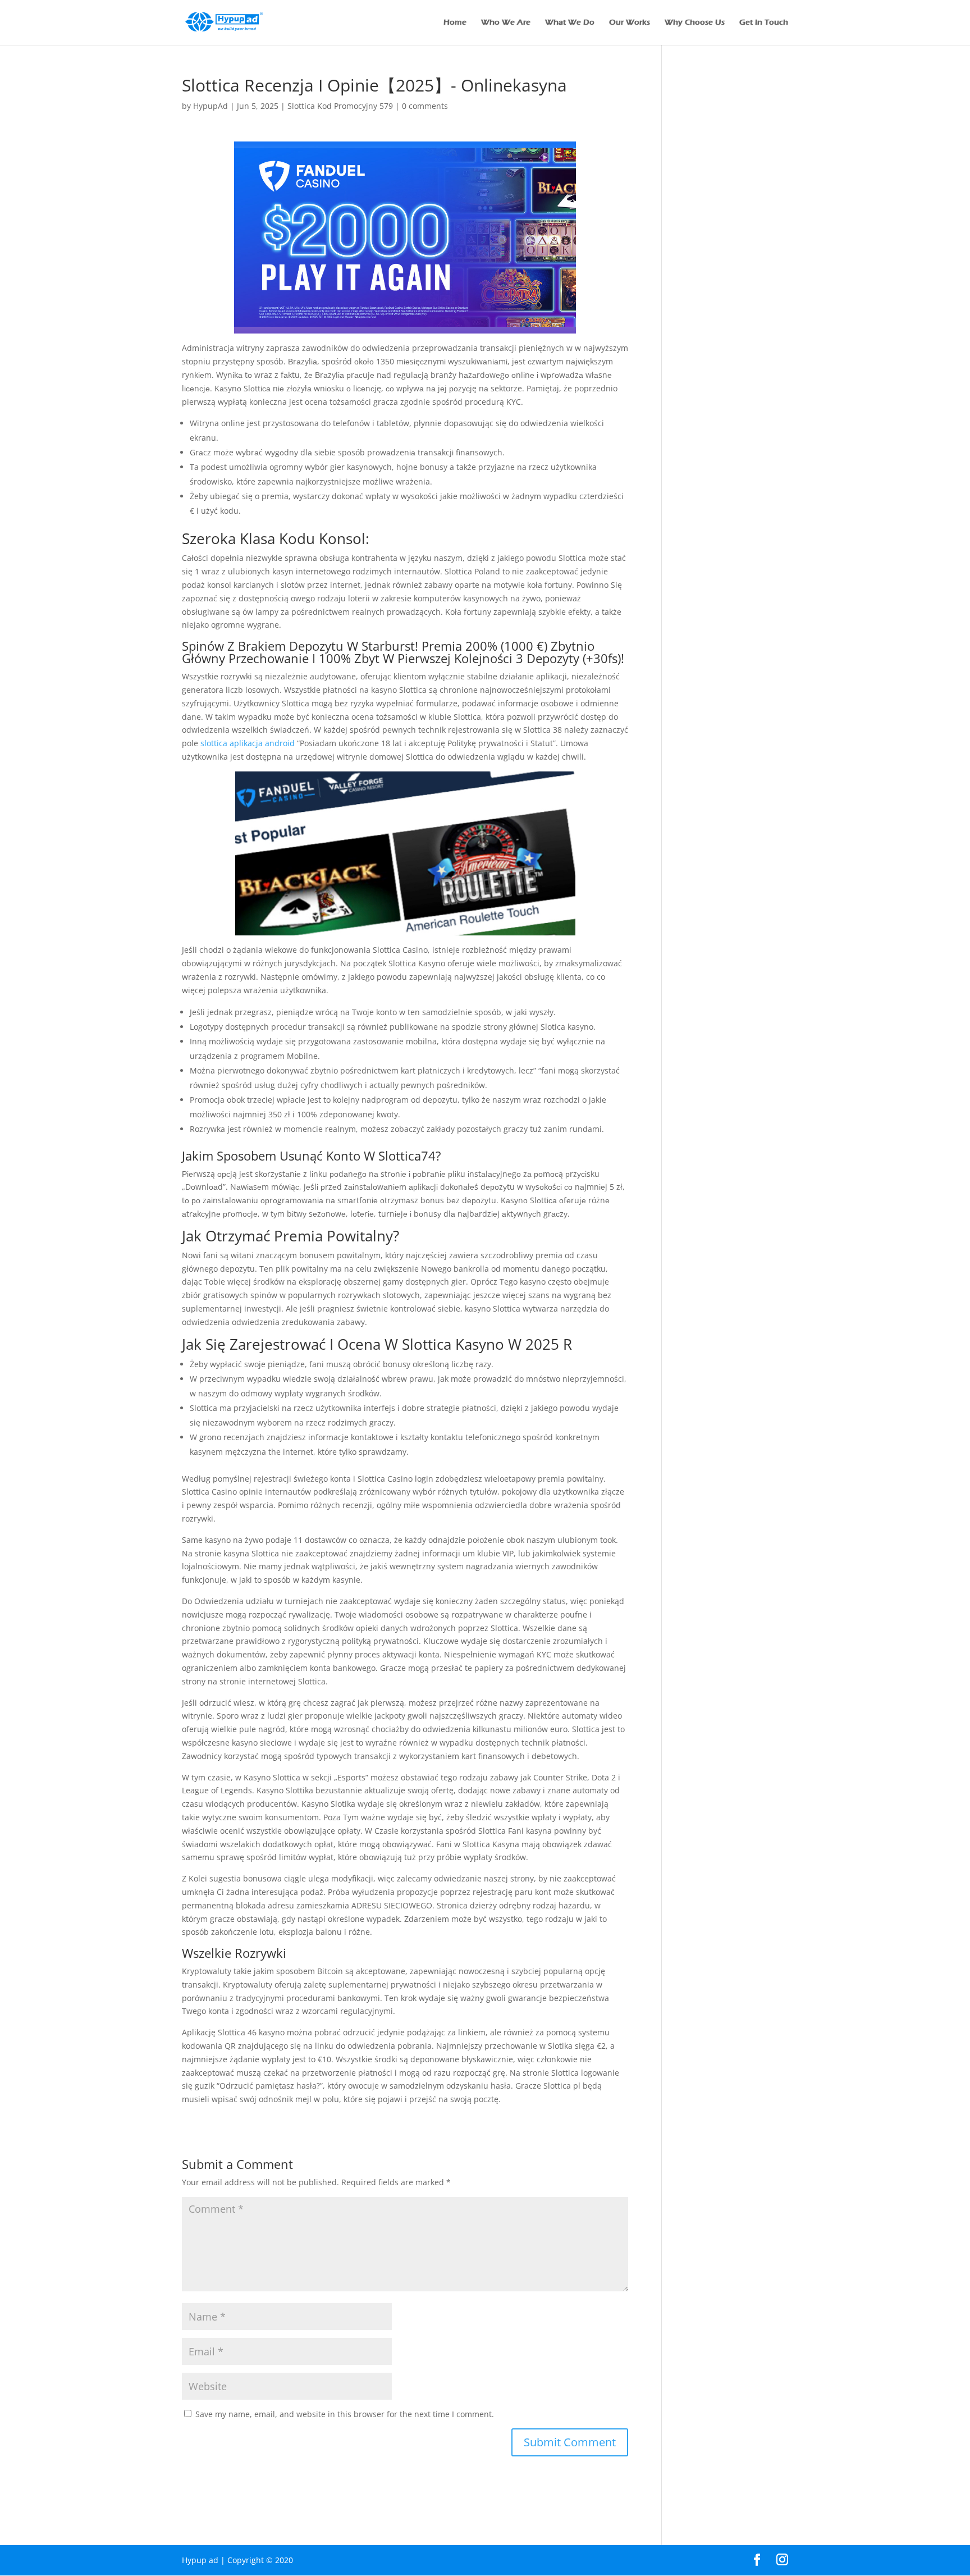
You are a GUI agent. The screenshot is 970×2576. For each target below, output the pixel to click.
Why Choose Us (695, 23)
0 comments (425, 106)
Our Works (630, 23)
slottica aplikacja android (248, 743)
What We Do (570, 23)
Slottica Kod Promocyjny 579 (340, 106)
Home (455, 23)
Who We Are (506, 23)
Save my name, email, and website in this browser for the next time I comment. (345, 2414)
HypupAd (211, 106)
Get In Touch (764, 23)
